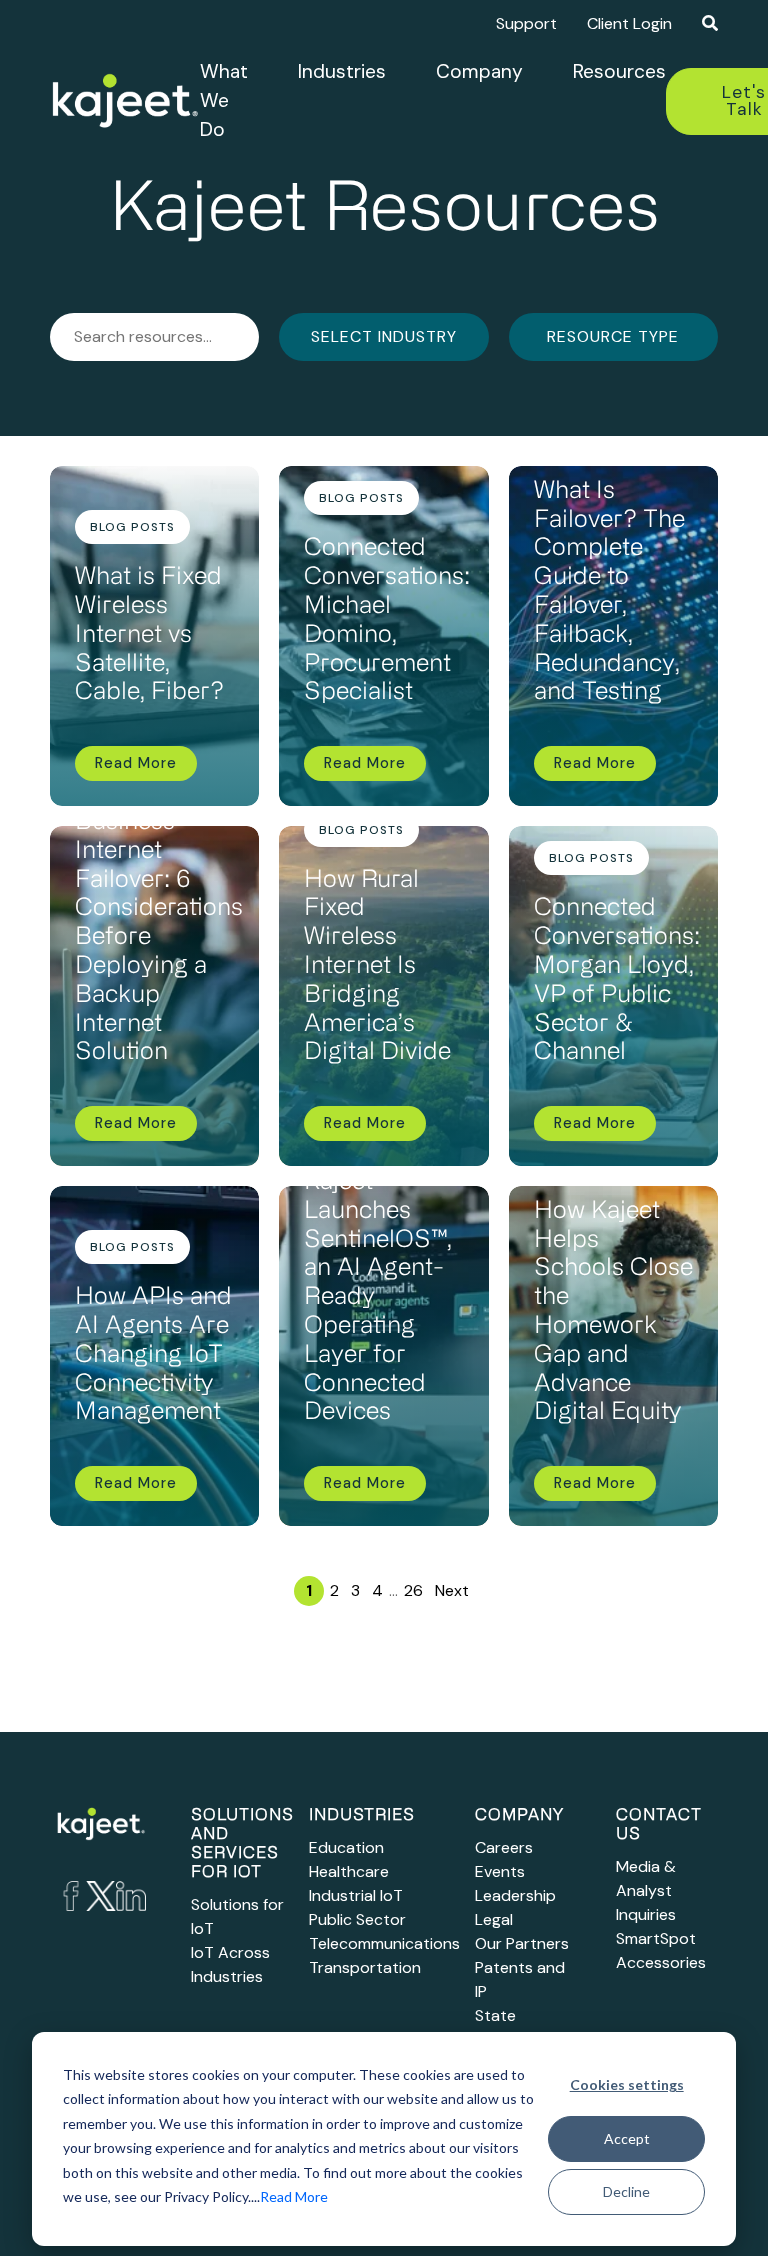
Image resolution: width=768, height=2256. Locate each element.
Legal (494, 1919)
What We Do (224, 100)
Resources (619, 71)
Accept (627, 2138)
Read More (294, 2196)
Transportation (365, 1967)
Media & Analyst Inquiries (646, 1890)
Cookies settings (627, 2084)
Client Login (629, 23)
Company (479, 71)
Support (526, 23)
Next (452, 1590)
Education (346, 1847)
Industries (342, 71)
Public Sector (357, 1919)
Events (500, 1871)
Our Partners (522, 1943)
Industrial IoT (356, 1895)
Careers (504, 1847)
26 (413, 1590)
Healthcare (349, 1871)
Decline (626, 2191)
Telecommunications (384, 1943)
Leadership (515, 1895)
